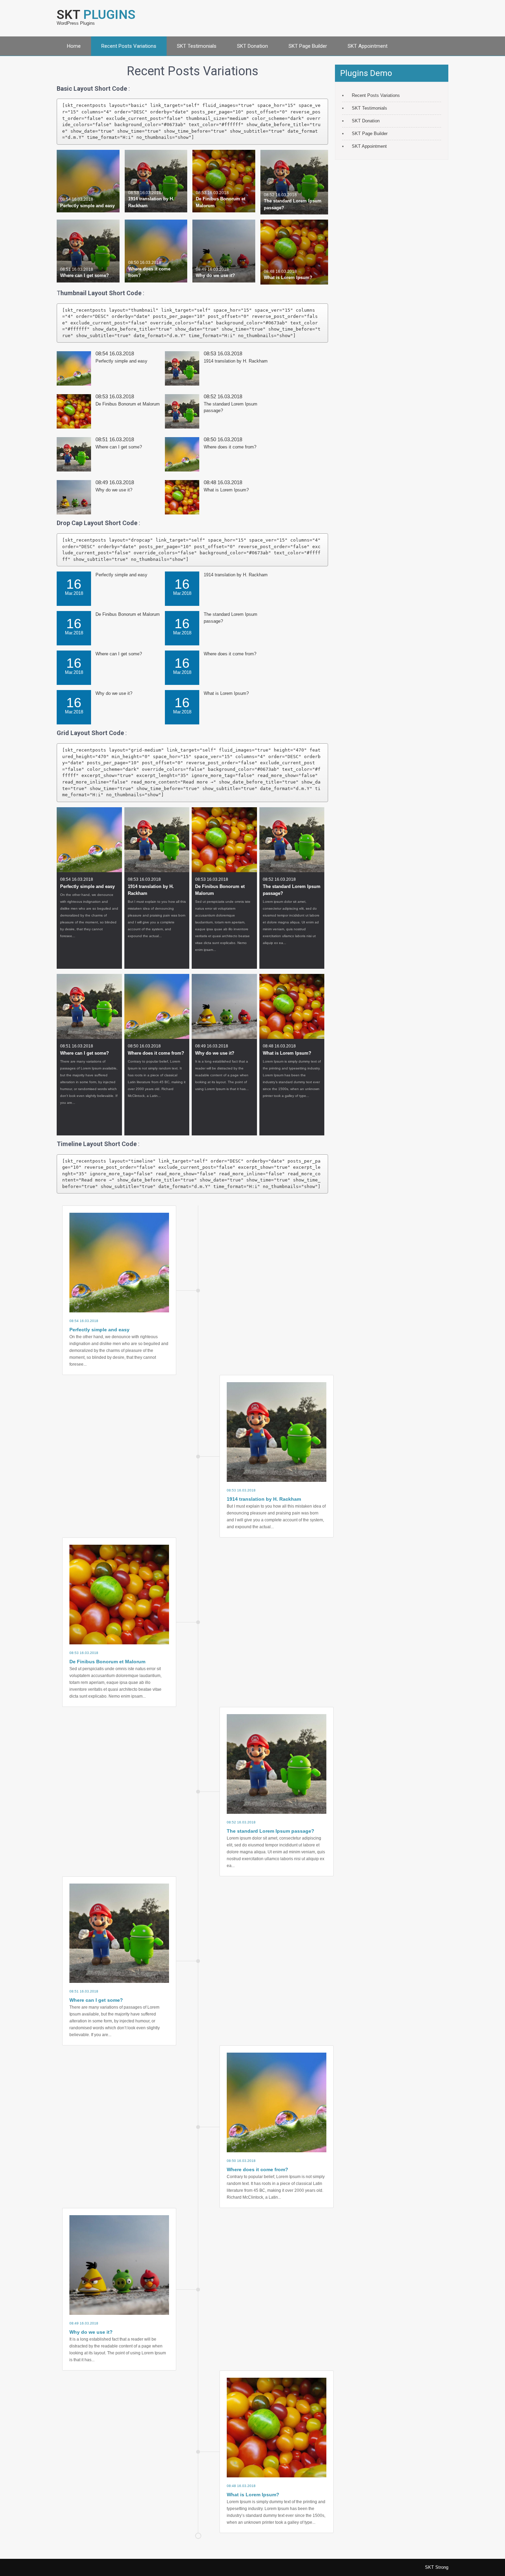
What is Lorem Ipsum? (288, 277)
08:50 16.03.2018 (145, 262)
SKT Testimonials (197, 46)
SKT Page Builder (308, 46)
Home (74, 46)
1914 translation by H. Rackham (236, 361)
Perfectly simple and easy (87, 206)
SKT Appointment (368, 46)
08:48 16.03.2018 (280, 271)
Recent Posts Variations (129, 46)
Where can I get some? (85, 275)
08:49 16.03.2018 (212, 269)
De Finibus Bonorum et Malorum (128, 404)
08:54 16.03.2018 (77, 199)
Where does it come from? (230, 447)
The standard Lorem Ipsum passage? (292, 890)
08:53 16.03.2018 (145, 193)
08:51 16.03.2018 (77, 269)
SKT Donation (252, 46)
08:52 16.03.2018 (280, 195)
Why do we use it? (215, 275)
